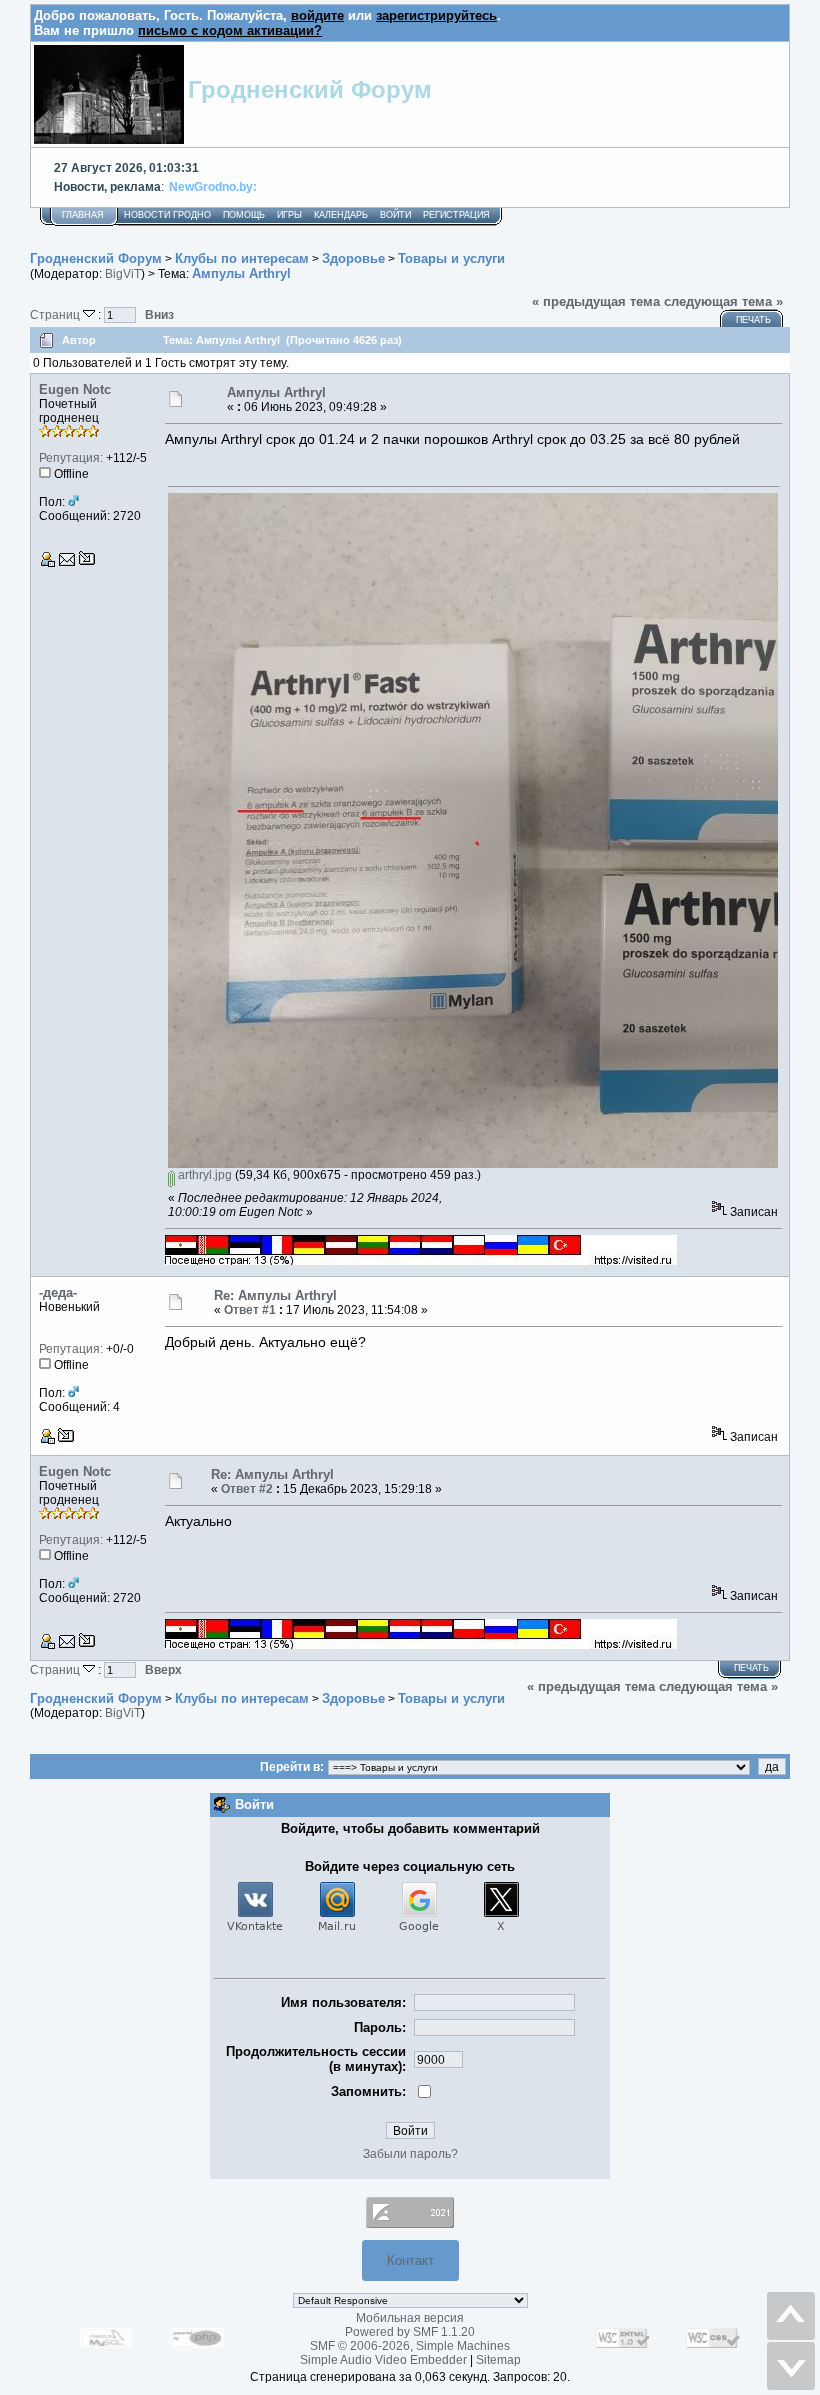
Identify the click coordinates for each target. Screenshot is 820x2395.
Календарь (341, 215)
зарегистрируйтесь (436, 15)
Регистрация (456, 215)
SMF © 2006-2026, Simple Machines (410, 2346)
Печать (753, 320)
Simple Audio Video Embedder (383, 2360)
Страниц (56, 314)
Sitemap (498, 2360)
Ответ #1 (250, 1310)
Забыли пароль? (410, 2154)
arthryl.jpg (203, 1175)
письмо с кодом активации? (230, 30)
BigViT (123, 274)
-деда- (58, 1292)
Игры (289, 215)
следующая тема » (723, 301)
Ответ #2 (247, 1489)
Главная (83, 215)
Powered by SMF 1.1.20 (410, 2332)
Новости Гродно (167, 215)
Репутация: (71, 458)
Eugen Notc (75, 389)
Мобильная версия (410, 2318)
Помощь (244, 215)
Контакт (410, 2260)
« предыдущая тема (596, 301)
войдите (317, 15)
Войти (395, 215)
